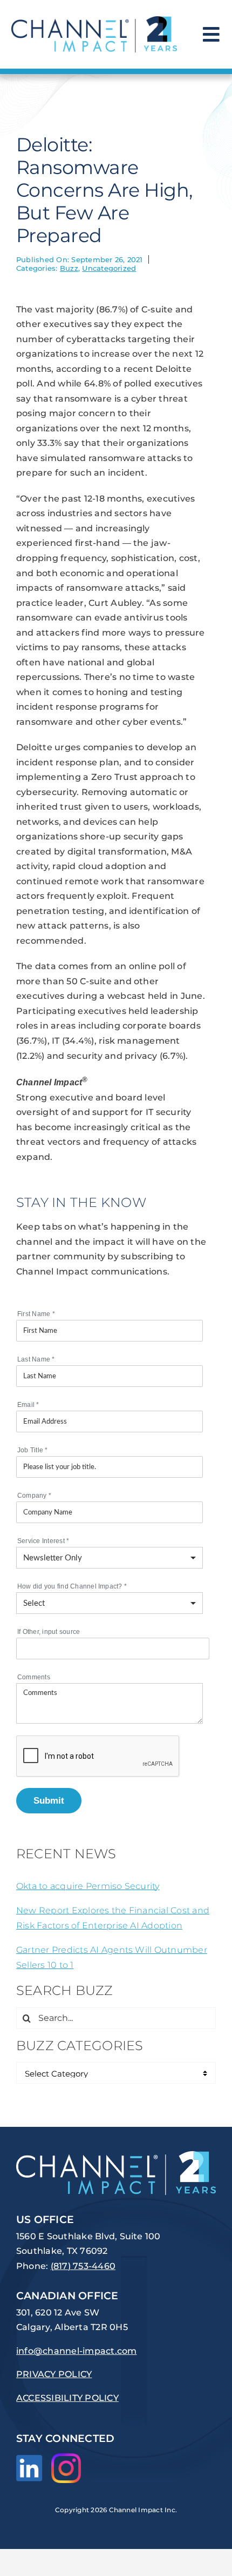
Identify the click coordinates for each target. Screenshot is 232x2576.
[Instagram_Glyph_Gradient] (66, 2457)
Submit (49, 1800)
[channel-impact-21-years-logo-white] (116, 2155)
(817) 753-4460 (83, 2266)
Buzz (69, 268)
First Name (36, 1314)
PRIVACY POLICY (54, 2374)
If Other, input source (49, 1632)
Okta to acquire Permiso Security (88, 1886)
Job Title (33, 1450)
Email (28, 1405)
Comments (34, 1677)
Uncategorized (109, 268)
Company (34, 1496)
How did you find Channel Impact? (72, 1586)
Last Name (36, 1359)
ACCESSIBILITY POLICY (67, 2398)
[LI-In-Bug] (29, 2459)
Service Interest (43, 1541)
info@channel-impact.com (77, 2351)
